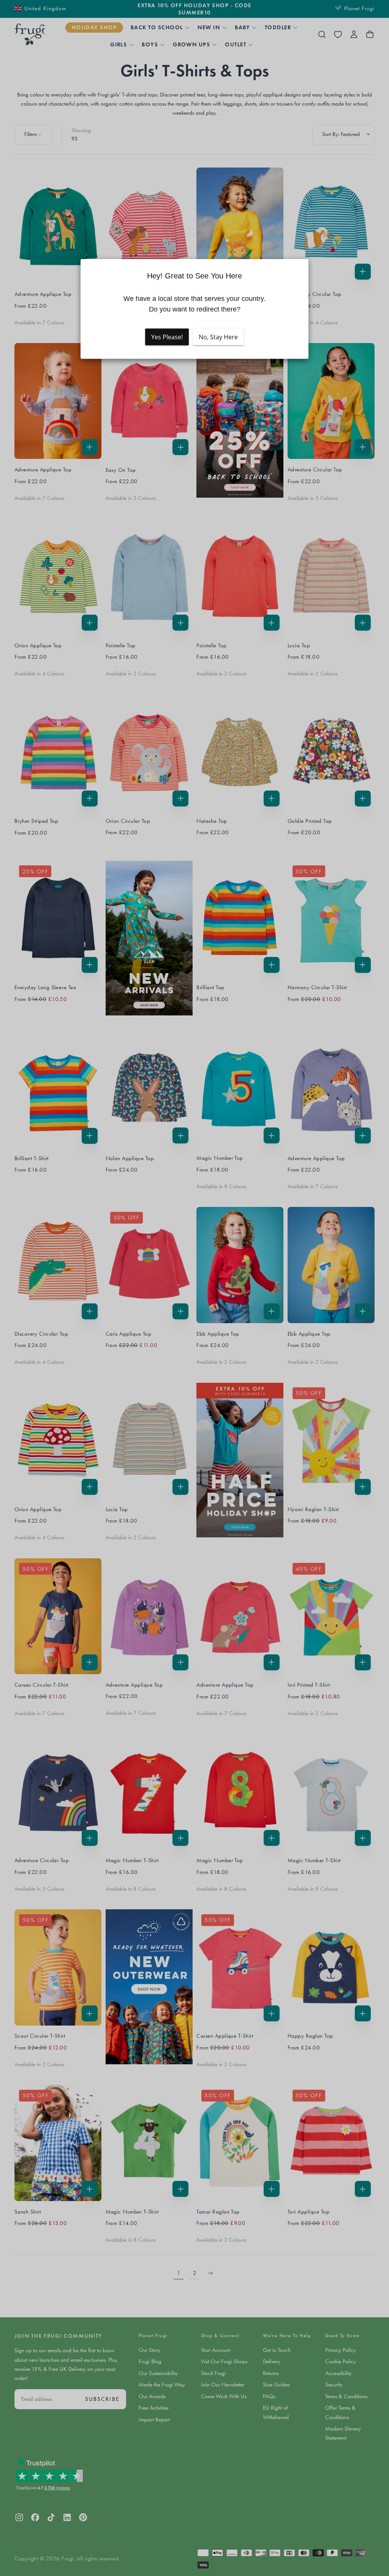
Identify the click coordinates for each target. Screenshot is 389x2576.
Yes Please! (167, 337)
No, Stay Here (218, 337)
